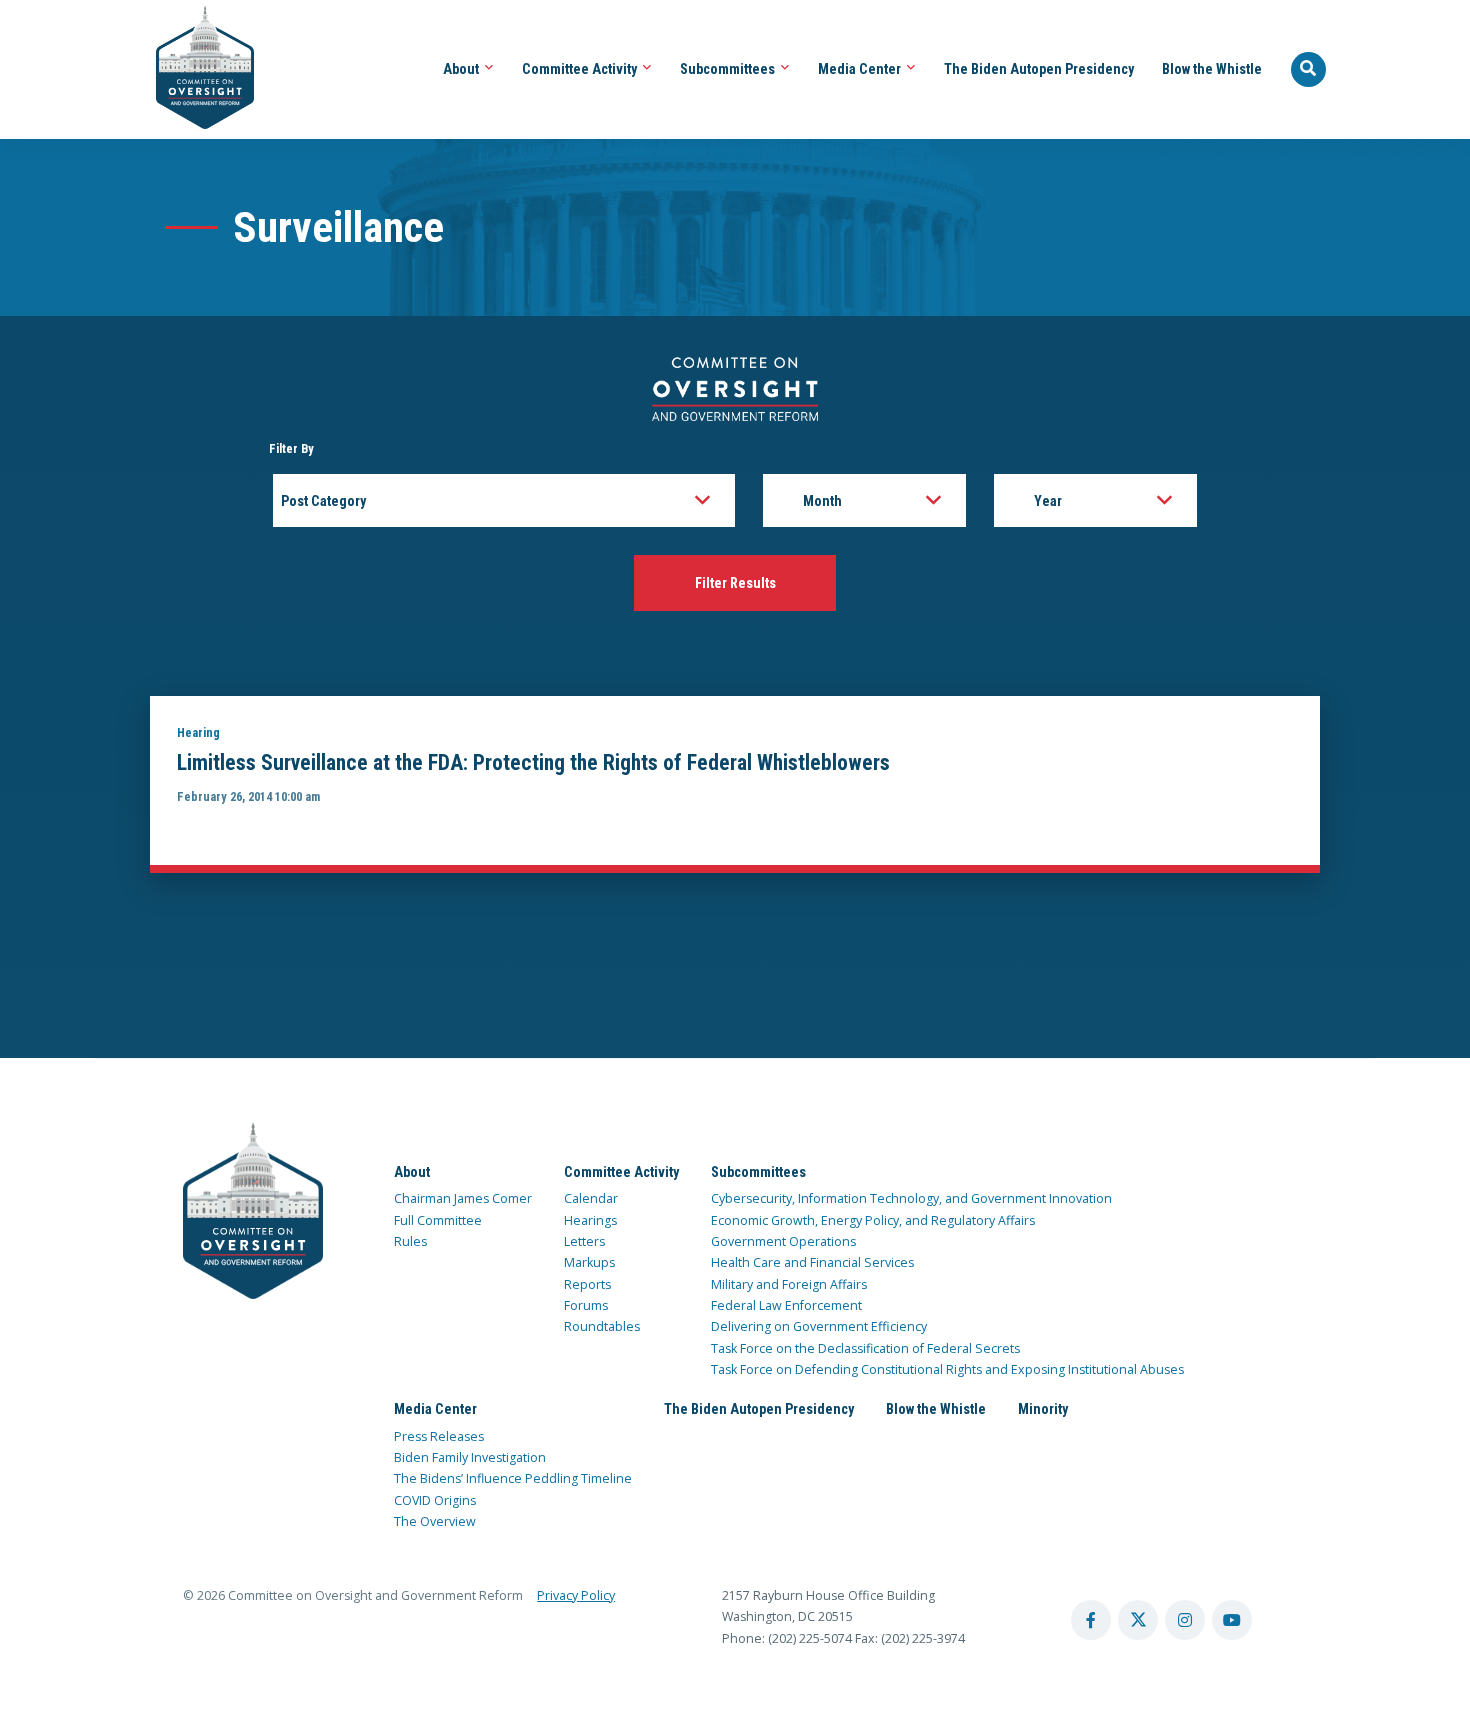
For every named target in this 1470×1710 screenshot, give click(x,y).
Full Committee (438, 1220)
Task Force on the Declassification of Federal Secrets (865, 1348)
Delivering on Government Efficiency (819, 1326)
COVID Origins (435, 1500)
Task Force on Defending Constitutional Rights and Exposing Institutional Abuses (947, 1369)
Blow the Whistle (1212, 69)
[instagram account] (1185, 1620)
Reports (587, 1284)
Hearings (590, 1220)
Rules (410, 1241)
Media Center (861, 69)
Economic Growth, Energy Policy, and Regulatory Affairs (873, 1220)
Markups (589, 1262)
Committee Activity (581, 69)
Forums (586, 1305)
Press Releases (439, 1436)
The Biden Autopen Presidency (1039, 69)
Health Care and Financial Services (812, 1262)
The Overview (435, 1521)
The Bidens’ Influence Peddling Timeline (513, 1478)
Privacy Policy (576, 1595)
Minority (1043, 1409)
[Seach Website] (1309, 70)
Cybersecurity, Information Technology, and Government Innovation (911, 1198)
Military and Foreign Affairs (789, 1284)
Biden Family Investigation (470, 1457)
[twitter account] (1138, 1620)
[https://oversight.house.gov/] (194, 69)
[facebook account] (1091, 1620)
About (462, 69)
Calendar (591, 1198)
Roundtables (602, 1326)
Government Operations (783, 1241)
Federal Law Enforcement (786, 1305)
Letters (584, 1241)
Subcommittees (729, 69)
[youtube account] (1232, 1620)
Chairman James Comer (463, 1198)
